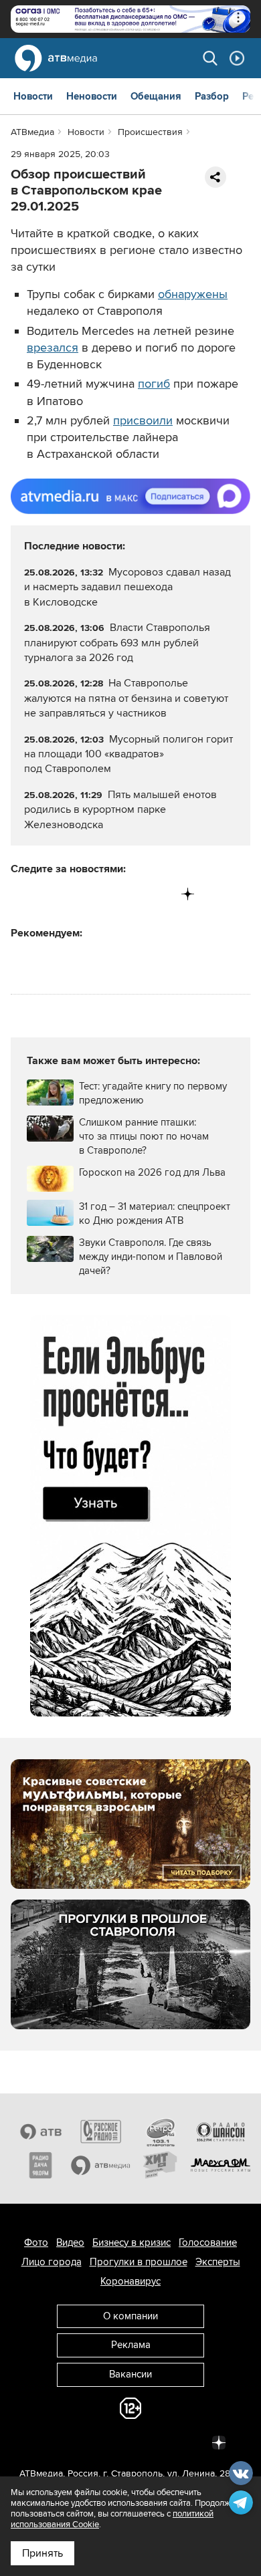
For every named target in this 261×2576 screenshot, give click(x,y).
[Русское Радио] (101, 2132)
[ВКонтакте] (22, 894)
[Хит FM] (161, 2165)
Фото (36, 2242)
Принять (42, 2553)
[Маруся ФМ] (221, 2165)
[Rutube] (160, 894)
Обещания (156, 96)
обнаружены (193, 294)
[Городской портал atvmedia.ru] (101, 2165)
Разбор (212, 96)
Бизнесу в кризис (132, 2242)
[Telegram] (49, 894)
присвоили (143, 420)
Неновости (92, 96)
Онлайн (237, 58)
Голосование (208, 2242)
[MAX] (105, 894)
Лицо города (52, 2262)
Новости (33, 96)
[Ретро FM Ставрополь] (161, 2132)
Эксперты (218, 2262)
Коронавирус (130, 2281)
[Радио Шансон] (221, 2132)
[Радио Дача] (41, 2165)
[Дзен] (188, 894)
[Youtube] (132, 894)
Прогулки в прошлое (139, 2262)
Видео (70, 2242)
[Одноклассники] (77, 894)
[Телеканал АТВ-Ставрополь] (41, 2132)
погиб (154, 384)
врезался (53, 348)
